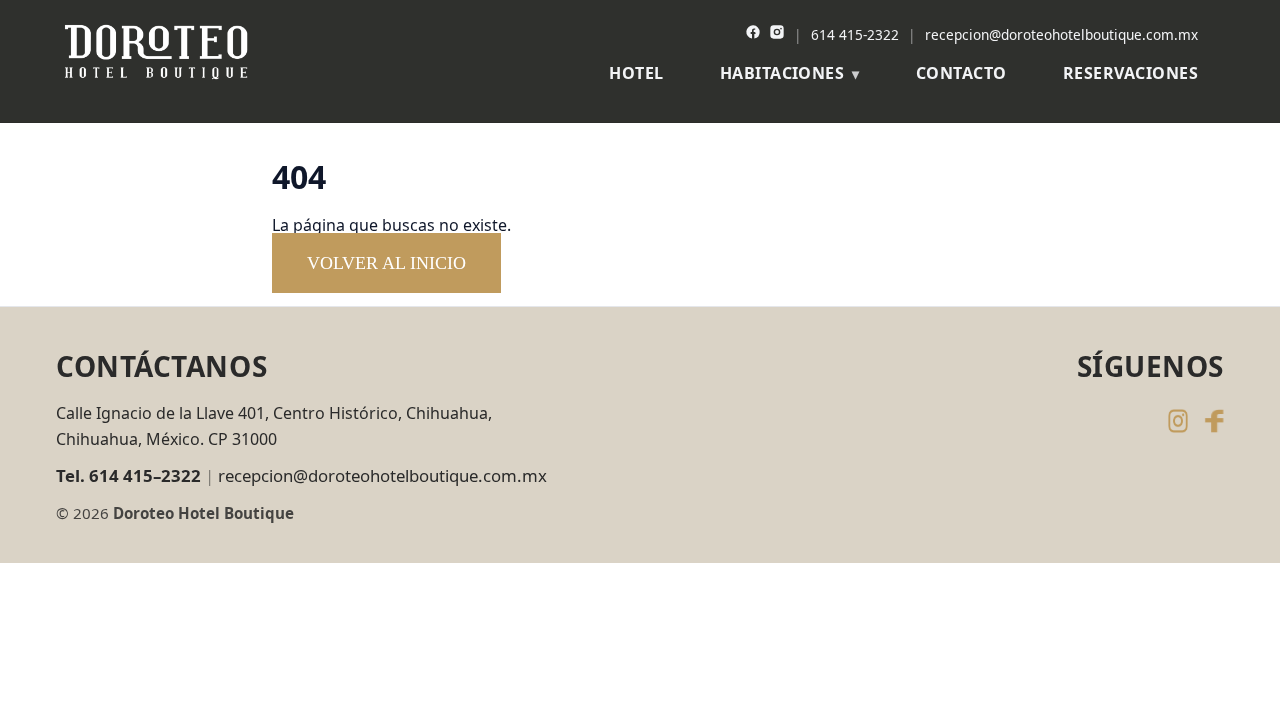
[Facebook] (753, 34)
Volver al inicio (386, 263)
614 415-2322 (855, 34)
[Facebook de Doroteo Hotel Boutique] (1214, 421)
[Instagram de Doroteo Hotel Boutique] (1178, 421)
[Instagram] (777, 34)
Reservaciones (1130, 73)
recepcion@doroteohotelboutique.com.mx (1061, 34)
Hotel (636, 73)
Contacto (961, 73)
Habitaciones (782, 73)
